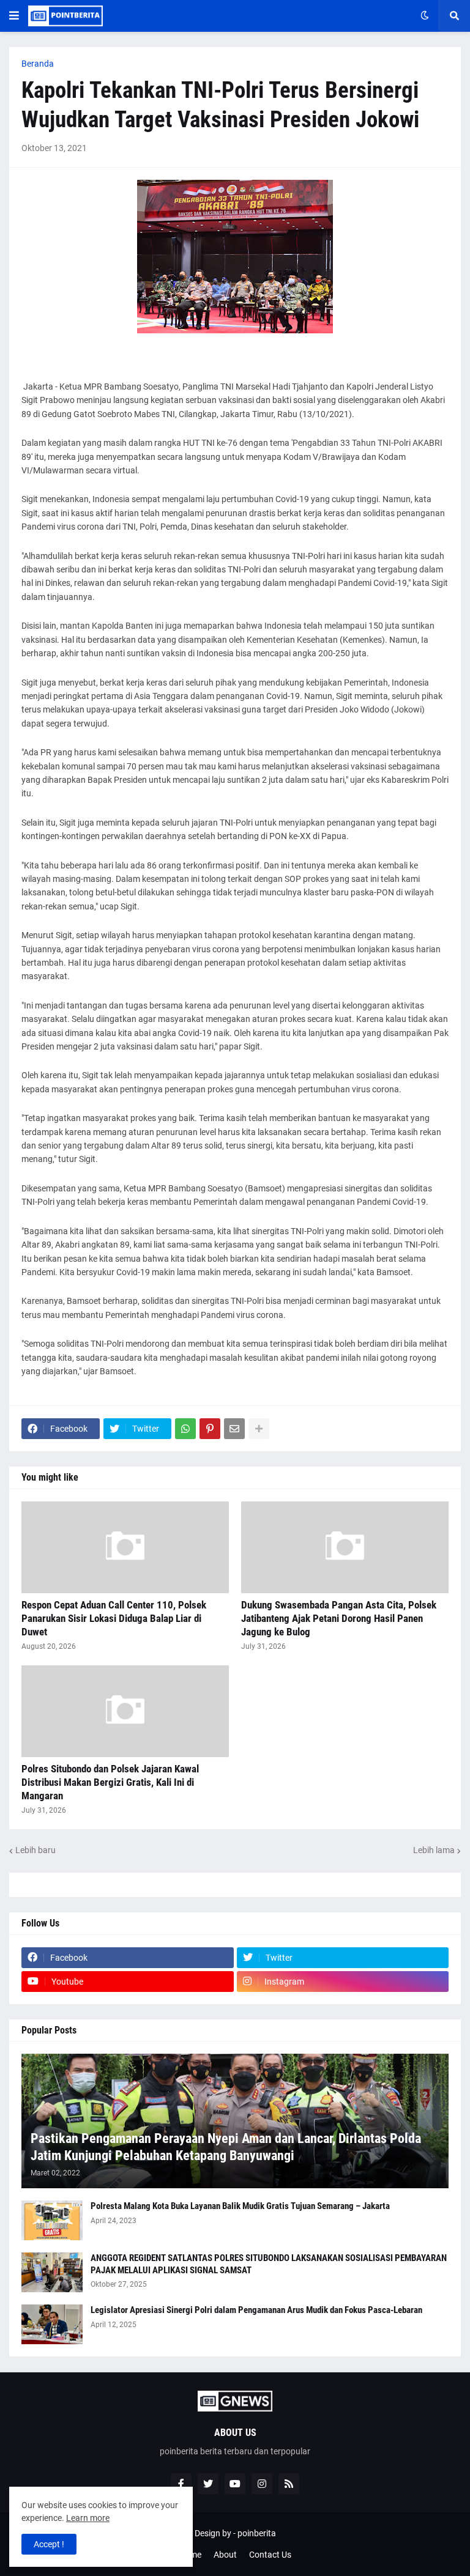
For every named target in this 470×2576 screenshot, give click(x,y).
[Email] (234, 1429)
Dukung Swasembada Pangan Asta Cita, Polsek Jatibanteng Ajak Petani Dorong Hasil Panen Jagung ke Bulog (339, 1618)
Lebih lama (434, 1850)
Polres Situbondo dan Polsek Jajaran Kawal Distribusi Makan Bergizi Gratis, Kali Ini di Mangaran (110, 1782)
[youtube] (235, 2484)
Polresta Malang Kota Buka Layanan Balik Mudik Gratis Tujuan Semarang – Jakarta (240, 2206)
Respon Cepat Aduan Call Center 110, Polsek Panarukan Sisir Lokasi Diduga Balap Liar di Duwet (114, 1618)
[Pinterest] (210, 1429)
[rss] (289, 2484)
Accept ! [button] (49, 2544)
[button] (14, 16)
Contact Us (270, 2555)
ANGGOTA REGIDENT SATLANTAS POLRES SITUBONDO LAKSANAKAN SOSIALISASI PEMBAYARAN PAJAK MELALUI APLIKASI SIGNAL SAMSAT (269, 2264)
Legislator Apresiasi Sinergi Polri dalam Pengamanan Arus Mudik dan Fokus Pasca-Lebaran (256, 2310)
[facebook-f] (181, 2484)
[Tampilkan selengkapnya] (259, 1429)
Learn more (88, 2518)
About (225, 2555)
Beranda (38, 64)
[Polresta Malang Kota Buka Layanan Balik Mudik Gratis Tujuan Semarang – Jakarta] (52, 2220)
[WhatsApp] (185, 1429)
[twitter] (208, 2484)
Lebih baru (35, 1850)
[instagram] (262, 2484)
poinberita (257, 2533)
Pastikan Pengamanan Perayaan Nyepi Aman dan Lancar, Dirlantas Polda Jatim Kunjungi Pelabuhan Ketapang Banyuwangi (226, 2147)
